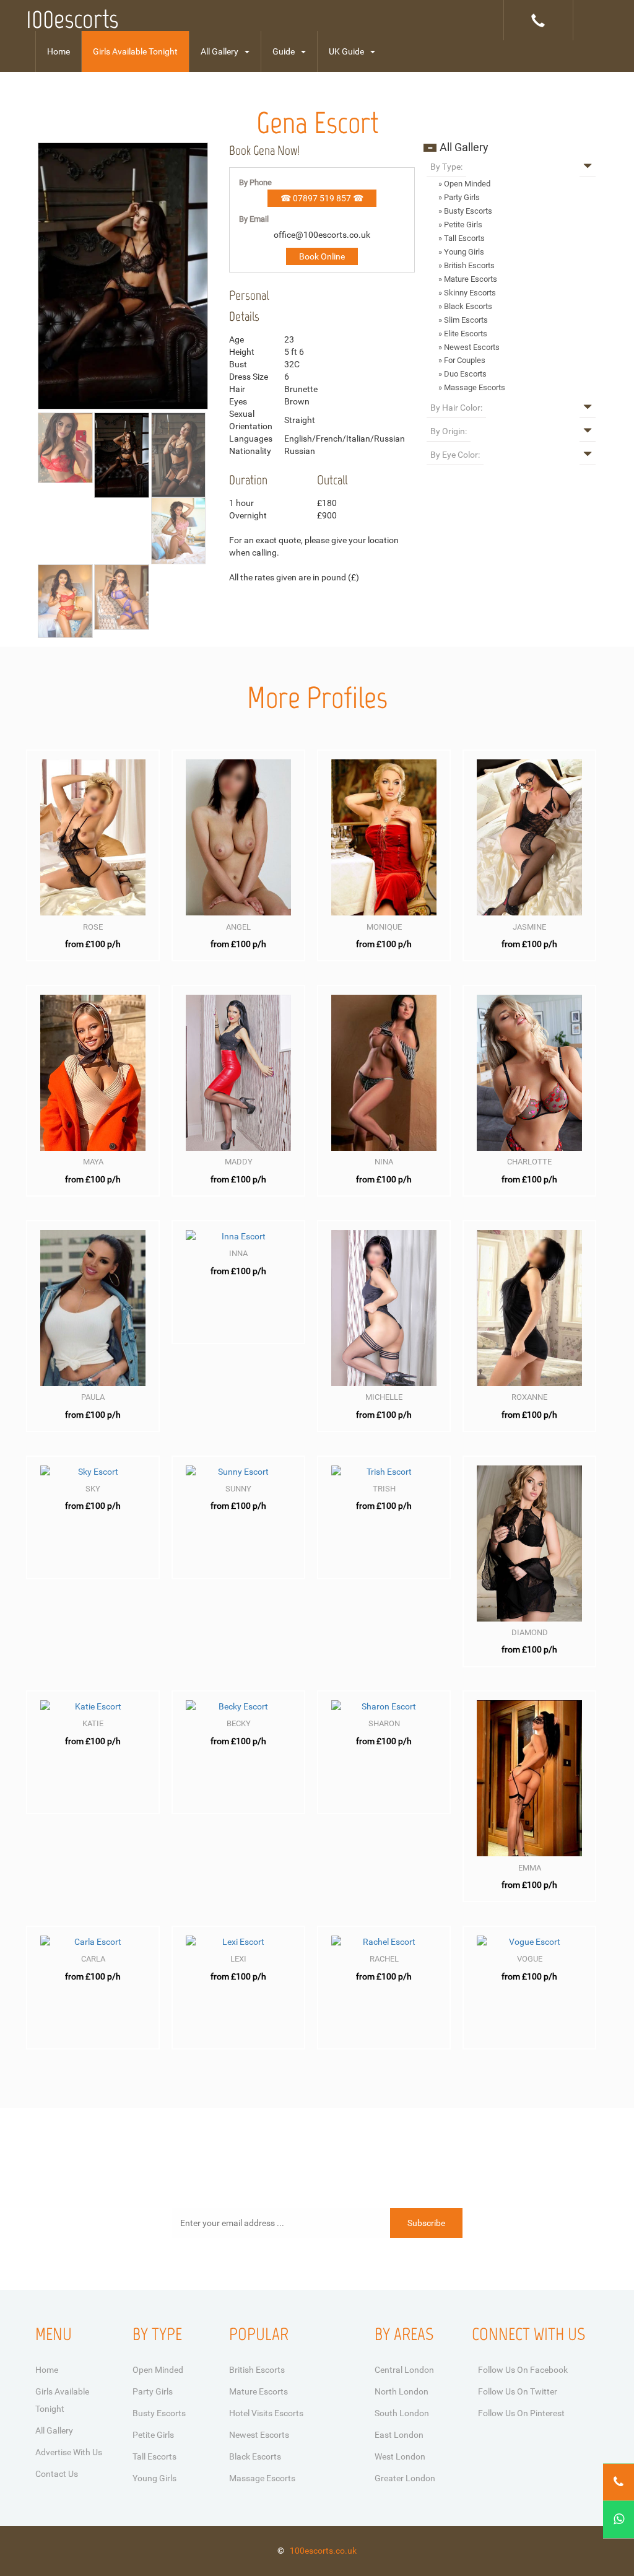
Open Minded (158, 2370)
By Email (254, 219)
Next (227, 346)
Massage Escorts (262, 2478)
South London (402, 2413)
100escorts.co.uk (323, 2551)
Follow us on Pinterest (521, 2413)
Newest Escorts (259, 2435)
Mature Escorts (258, 2391)
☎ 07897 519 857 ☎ (322, 198)
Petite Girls (153, 2435)
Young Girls (154, 2478)
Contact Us (57, 2474)
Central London (404, 2370)
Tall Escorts (154, 2456)
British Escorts (257, 2370)
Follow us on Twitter (518, 2391)
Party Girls (153, 2391)
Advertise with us (69, 2452)
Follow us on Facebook (523, 2370)
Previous (19, 346)
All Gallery (219, 51)
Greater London (405, 2478)
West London (400, 2456)
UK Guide (346, 51)
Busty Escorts (159, 2413)
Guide (284, 51)
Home (59, 51)
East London (399, 2435)
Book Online (322, 256)
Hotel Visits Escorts (266, 2413)
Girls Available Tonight (135, 51)
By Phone (255, 182)
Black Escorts (255, 2456)
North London (402, 2391)
